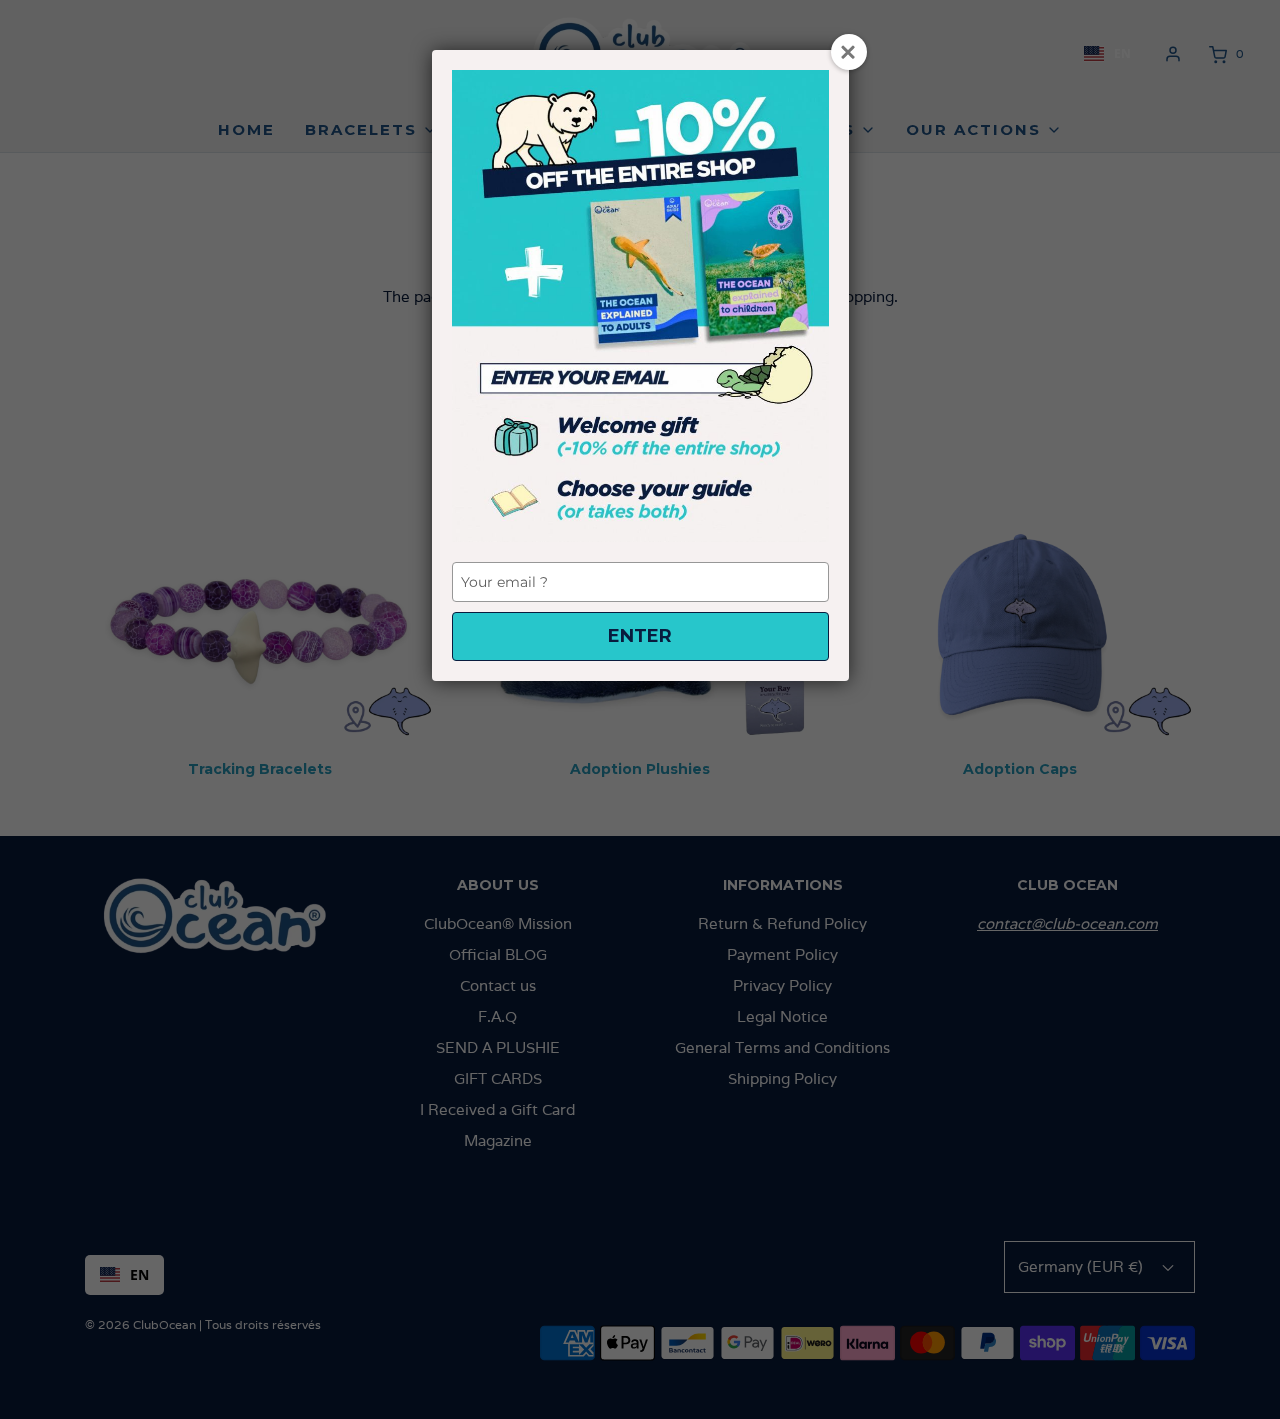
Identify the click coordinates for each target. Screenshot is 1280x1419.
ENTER (640, 636)
